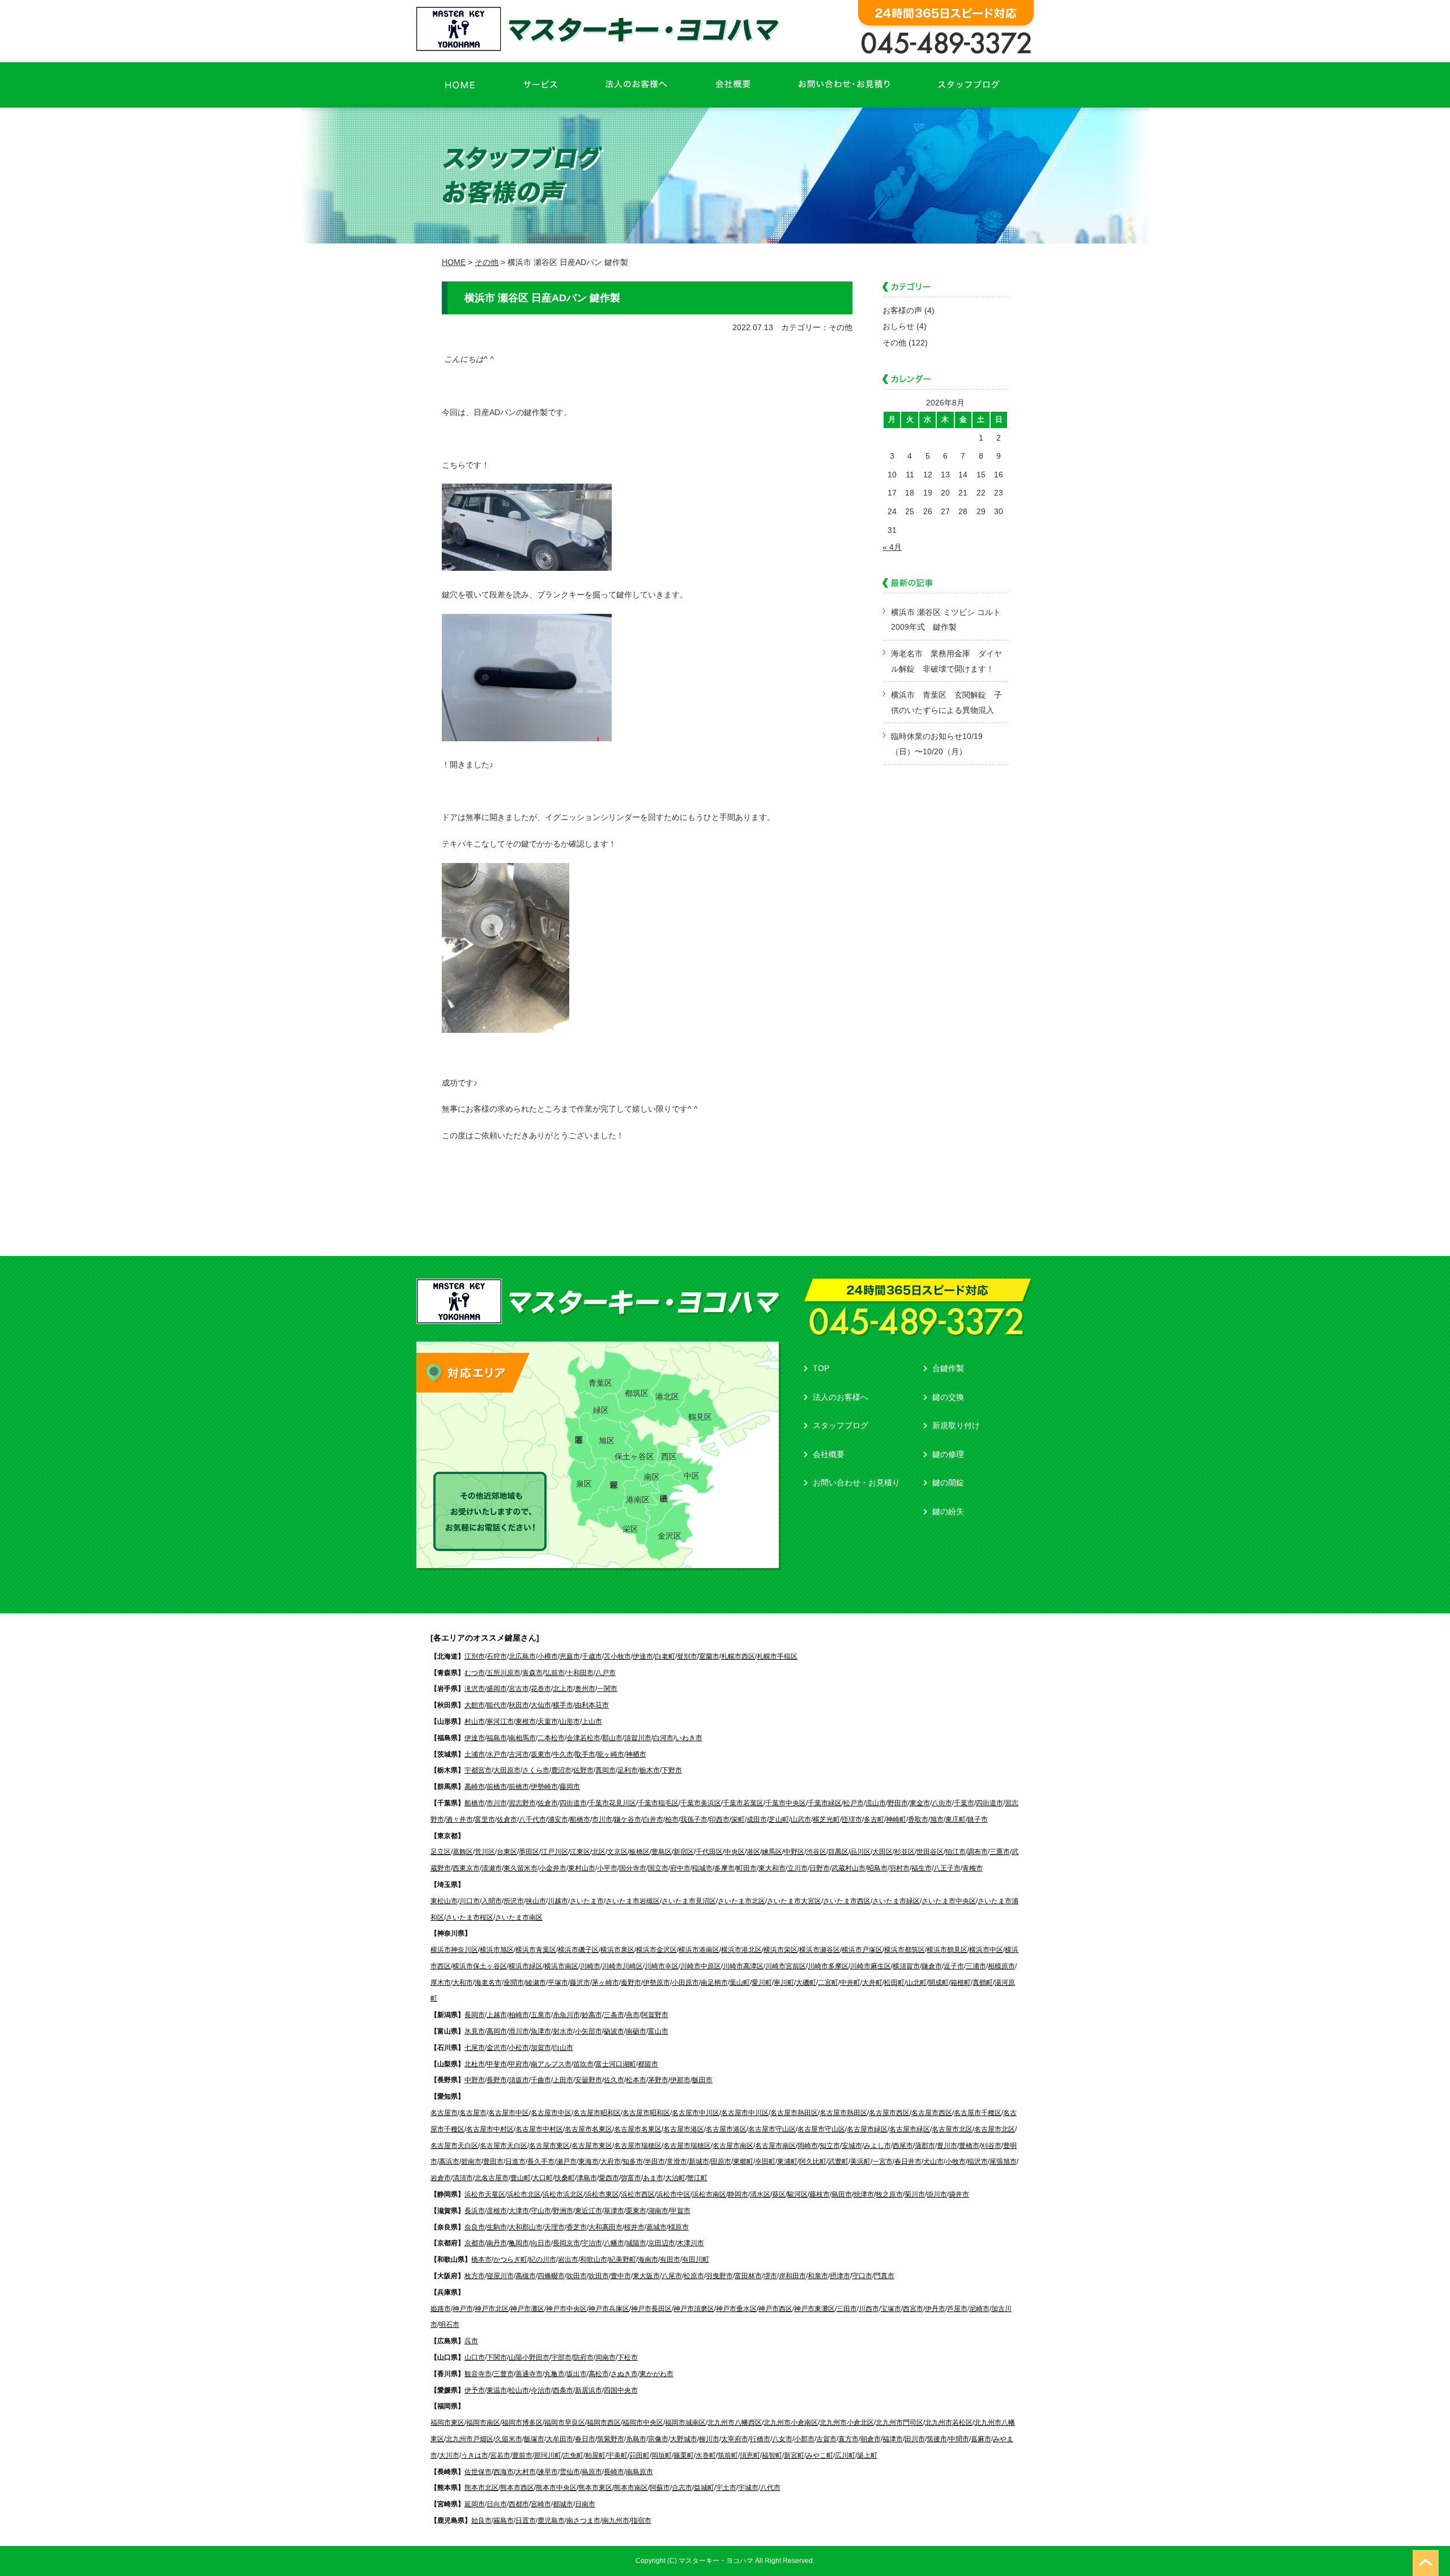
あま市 (653, 2178)
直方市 (848, 2439)
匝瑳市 (852, 1819)
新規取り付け (956, 1425)
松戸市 (854, 1803)
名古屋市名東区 (588, 2129)
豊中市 (621, 2276)
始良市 (481, 2521)
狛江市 (956, 1852)
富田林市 (748, 2276)
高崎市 (475, 1787)
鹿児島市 (551, 2521)
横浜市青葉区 (536, 1950)
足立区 (441, 1852)
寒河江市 (500, 1721)
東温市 (497, 2390)
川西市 (869, 2309)
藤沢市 (580, 1983)
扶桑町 (565, 2178)
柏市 (672, 1819)
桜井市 (634, 2227)
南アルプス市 (551, 2064)
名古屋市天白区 (454, 2146)
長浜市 (475, 2211)
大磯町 (806, 1983)
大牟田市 (560, 2439)
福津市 (893, 2439)
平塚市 (558, 1983)
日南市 (585, 2504)
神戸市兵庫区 (609, 2309)
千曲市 (541, 2080)
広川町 (845, 2455)
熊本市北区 (481, 2488)
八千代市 (532, 1819)
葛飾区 (463, 1852)
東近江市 (588, 2211)
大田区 (882, 1852)
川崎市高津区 (743, 1966)
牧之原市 (889, 2194)
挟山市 (536, 1901)
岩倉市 (441, 2178)
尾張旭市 (1003, 2161)
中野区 (794, 1852)
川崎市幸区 (662, 1966)
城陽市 (636, 2243)
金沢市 (497, 2048)
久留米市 (509, 2439)
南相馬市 (522, 1738)
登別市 (687, 1656)
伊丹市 (935, 2309)
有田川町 (696, 2259)
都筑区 (637, 1393)
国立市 (658, 1868)
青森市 (532, 1673)
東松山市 (444, 1901)
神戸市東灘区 (814, 2309)
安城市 (852, 2146)
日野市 (820, 1868)
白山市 (563, 2048)
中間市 (959, 2439)
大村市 (526, 2472)
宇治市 (592, 2243)
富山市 (658, 2031)
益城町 (704, 2488)
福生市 (922, 1868)
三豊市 (504, 2374)
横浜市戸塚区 (862, 1950)
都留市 (648, 2064)
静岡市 (738, 2194)
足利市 (628, 1770)
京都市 (475, 2243)
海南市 (648, 2259)
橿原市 (679, 2227)
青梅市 (973, 1868)
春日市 (585, 2439)
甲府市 (519, 2064)
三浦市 (976, 1966)
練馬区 (772, 1852)
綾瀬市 (536, 1983)
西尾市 (903, 2146)
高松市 (599, 2374)
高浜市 (449, 2161)
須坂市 (519, 2080)
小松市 (519, 2048)
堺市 (770, 2276)
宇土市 (726, 2488)
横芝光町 (826, 1819)
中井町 (850, 1983)
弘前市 (555, 1673)
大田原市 (507, 1770)
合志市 (682, 2488)
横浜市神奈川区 (454, 1950)
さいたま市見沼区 (689, 1901)
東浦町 (787, 2161)
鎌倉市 (932, 1966)
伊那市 (680, 2080)
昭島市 (877, 1868)
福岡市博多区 (522, 2423)
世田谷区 (930, 1852)
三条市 (614, 2015)
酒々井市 (459, 1819)
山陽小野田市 (529, 2357)
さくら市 (536, 1770)
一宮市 (882, 2161)
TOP (821, 1368)
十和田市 (580, 1673)
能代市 (497, 1705)
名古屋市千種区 (978, 2113)
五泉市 (541, 2015)
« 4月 (892, 547)
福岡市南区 (483, 2423)
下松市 (628, 2357)
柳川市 (709, 2439)
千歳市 (592, 1656)
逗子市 (954, 1966)
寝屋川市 (500, 2276)
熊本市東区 (595, 2488)
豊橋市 (969, 2146)
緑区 (601, 1410)
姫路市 (441, 2309)
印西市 (719, 1819)
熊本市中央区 (556, 2488)
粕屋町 (595, 2455)
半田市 (655, 2161)
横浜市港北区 (741, 1950)
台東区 (507, 1852)
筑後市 (937, 2439)
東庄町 (956, 1819)
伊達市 (643, 1656)
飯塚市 (534, 2439)
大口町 (543, 2178)
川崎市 (590, 1966)
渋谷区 (816, 1852)
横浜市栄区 (781, 1950)
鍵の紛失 (948, 1511)
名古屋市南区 (733, 2146)
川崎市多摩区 (828, 1966)
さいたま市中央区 (949, 1901)
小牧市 (956, 2161)
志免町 (573, 2455)
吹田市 (577, 2276)
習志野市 (522, 1803)
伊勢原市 (656, 1983)
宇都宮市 (478, 1770)
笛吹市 (583, 2064)
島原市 (592, 2472)
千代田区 (709, 1852)
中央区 (735, 1852)
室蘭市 (709, 1656)
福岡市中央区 (643, 2423)
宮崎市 (541, 2504)
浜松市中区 (673, 2194)
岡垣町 (662, 2455)
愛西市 (609, 2178)
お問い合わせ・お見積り (856, 1483)
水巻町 (706, 2455)
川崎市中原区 (701, 1966)
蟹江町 (697, 2178)
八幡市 (614, 2243)
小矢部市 (588, 2031)
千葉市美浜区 (701, 1803)
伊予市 (475, 2390)
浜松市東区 (602, 2194)
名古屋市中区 (509, 2113)
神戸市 (463, 2309)
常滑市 (677, 2161)
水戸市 (497, 1754)
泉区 (584, 1484)
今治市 (541, 2390)
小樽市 (548, 1656)
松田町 (894, 1983)
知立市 (830, 2146)
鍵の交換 (948, 1397)
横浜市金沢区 (656, 1950)
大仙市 (541, 1705)
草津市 (614, 2211)
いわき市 (689, 1738)
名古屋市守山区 (772, 2129)
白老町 (665, 1656)
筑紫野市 (611, 2439)
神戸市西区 (775, 2309)
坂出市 (577, 2374)
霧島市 (504, 2521)
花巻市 (541, 1689)
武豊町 (838, 2161)
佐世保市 (478, 2472)
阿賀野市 (655, 2015)
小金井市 (553, 1868)
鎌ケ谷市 (628, 1819)
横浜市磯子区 (578, 1950)
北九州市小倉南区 (791, 2423)
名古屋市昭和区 (597, 2113)
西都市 (519, 2504)
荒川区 (485, 1852)
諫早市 (548, 2472)
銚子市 (978, 1819)
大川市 (449, 2455)
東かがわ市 (656, 2374)
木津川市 (690, 2243)
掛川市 (937, 2194)
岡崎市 (808, 2146)
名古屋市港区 (684, 2129)
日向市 (497, 2504)
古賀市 (826, 2439)
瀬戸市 (566, 2161)
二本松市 (551, 1738)
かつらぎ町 (510, 2259)
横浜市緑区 (526, 1966)
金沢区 (669, 1536)
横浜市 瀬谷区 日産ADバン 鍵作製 (542, 298)
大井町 (872, 1983)
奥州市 (585, 1689)
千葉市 (964, 1803)
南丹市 (497, 2243)
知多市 (633, 2161)
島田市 (842, 2194)
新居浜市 (588, 2390)
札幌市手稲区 (777, 1656)
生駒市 (497, 2227)
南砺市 (636, 2031)
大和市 (463, 1983)
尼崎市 (979, 2309)
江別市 (475, 1656)
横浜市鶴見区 (947, 1950)
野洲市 (563, 2211)
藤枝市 (820, 2194)
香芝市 (577, 2227)
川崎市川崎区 (622, 1966)
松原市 (694, 2276)
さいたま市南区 (519, 1917)
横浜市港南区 (699, 1950)
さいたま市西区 (847, 1901)
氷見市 (475, 2031)
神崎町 (896, 1819)
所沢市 (514, 1901)
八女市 (782, 2439)
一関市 (607, 1689)
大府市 (611, 2161)
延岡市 (475, 2504)
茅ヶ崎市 (605, 1983)
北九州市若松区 (949, 2423)
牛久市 (563, 1754)
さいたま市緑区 (896, 1901)
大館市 (475, 1705)
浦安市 (558, 1819)
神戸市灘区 (527, 2309)
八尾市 (672, 2276)
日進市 (515, 2161)
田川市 (915, 2439)
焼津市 (864, 2194)
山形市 (570, 1721)
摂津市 (840, 2276)
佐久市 (614, 2080)
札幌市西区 (738, 1656)
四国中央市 (621, 2390)
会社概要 (829, 1454)
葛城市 (656, 2227)
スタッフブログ (841, 1425)
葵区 (779, 2194)
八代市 (770, 2488)
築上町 (867, 2455)
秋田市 (519, 1705)
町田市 (747, 1868)
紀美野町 (622, 2259)
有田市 (670, 2259)
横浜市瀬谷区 (820, 1950)
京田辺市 (662, 2243)
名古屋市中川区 (696, 2113)
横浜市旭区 (497, 1950)
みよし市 (877, 2146)
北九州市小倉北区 (847, 2423)
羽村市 (899, 1868)
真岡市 (605, 1770)
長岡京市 (566, 2243)
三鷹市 (1000, 1852)
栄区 (630, 1529)
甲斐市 (497, 2064)
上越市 (497, 2015)
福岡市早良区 (565, 2423)
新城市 (699, 2161)
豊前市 (522, 2455)
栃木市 (650, 1770)
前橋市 (497, 1787)
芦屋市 (957, 2309)
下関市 (497, 2357)
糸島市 (636, 2439)
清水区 (760, 2194)
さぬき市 (624, 2374)
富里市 (485, 1819)
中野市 (475, 2080)
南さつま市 (583, 2521)
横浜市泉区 (617, 1950)
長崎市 (614, 2472)
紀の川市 (543, 2259)
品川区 (860, 1852)
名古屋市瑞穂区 (638, 2146)
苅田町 (639, 2455)
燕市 (633, 2015)
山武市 (801, 1819)
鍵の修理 (948, 1454)
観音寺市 (478, 2374)
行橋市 (760, 2439)
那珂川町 (548, 2455)
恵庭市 (570, 1656)
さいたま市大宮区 (794, 1901)
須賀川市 (638, 1738)
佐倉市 (548, 1803)
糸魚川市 (566, 2015)
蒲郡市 (925, 2146)
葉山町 (740, 1983)
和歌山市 (594, 2259)
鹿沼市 (561, 1770)
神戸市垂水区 (736, 2309)
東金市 (920, 1803)
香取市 (918, 1819)
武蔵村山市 (848, 1868)
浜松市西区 (638, 2194)
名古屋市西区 (889, 2113)
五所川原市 (504, 1673)
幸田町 (765, 2161)
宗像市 (658, 2439)
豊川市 (947, 2146)
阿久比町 (813, 2161)
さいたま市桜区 (470, 1917)
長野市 (497, 2080)
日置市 (526, 2521)
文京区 (617, 1852)
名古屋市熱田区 (794, 2113)
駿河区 (797, 2194)
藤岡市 (570, 1787)
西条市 (563, 2390)
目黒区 (838, 1852)
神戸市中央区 (566, 2309)
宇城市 (748, 2488)
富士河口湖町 (616, 2064)
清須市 (463, 2178)
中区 (692, 1476)
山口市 (475, 2357)
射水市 (563, 2031)
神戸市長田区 (651, 2309)
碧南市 (471, 2161)
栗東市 (636, 2211)
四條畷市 (551, 2276)
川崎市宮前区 (786, 1966)
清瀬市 (492, 1868)
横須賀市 (906, 1966)
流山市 (876, 1803)
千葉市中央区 (786, 1803)
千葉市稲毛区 (658, 1803)
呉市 (471, 2341)
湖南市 (658, 2211)
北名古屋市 (492, 2178)
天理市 (555, 2227)
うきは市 (475, 2455)
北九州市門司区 (899, 2423)
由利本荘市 (592, 1705)
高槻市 (526, 2276)
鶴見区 (700, 1417)
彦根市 (497, 2211)
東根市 (526, 1721)
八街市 (942, 1803)
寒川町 (784, 1983)
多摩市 (724, 1868)
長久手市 (541, 2161)
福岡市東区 (447, 2423)
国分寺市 (633, 1868)
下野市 (672, 1770)
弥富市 (631, 2178)
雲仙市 (570, 2472)
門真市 (884, 2276)
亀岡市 (519, 2243)
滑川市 (519, 2031)
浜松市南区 (709, 2194)
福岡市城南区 (685, 2423)
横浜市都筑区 (905, 1950)
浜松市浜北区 (563, 2194)
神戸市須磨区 (694, 2309)
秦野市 (631, 1983)
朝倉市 (871, 2439)
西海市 (504, 2472)
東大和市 (772, 1868)
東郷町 (743, 2161)
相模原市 (1001, 1966)
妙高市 (592, 2015)
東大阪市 (646, 2276)
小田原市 (685, 1983)
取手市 (585, 1754)
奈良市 (475, 2227)
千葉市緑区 (825, 1803)
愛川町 (762, 1983)
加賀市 (541, 2048)
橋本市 (481, 2259)
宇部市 (561, 2357)
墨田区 (529, 1852)
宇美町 (617, 2455)
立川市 (797, 1868)
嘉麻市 (981, 2439)
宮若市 (500, 2455)
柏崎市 (519, 2015)
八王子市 (947, 1868)
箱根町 (961, 1983)
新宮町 (794, 2455)
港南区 (638, 1500)
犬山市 (933, 2161)
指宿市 (641, 2521)
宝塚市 (891, 2309)
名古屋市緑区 (867, 2129)
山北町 (916, 1983)
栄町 (738, 1819)
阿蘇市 (660, 2488)
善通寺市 (529, 2374)
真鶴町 (983, 1983)
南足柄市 (714, 1983)
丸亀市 (555, 2374)
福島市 (497, 1738)
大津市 (519, 2211)
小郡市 (804, 2439)
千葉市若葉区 (743, 1803)
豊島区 (662, 1852)
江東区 (580, 1852)
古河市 (519, 1754)
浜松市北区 (524, 2194)
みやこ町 (820, 2455)
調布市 (978, 1852)
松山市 (519, 2390)
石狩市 (497, 1656)
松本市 (636, 2080)
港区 (753, 1852)
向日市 (541, 2243)
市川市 (497, 1803)
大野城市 (684, 2439)
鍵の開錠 (948, 1483)
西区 (669, 1456)
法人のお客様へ (841, 1397)
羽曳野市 (719, 2276)
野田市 (898, 1803)
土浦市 (475, 1754)
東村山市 (582, 1868)
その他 (894, 343)
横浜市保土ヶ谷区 (480, 1966)
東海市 (588, 2161)
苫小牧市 (617, 1656)
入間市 (492, 1901)
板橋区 (639, 1852)
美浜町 (860, 2161)
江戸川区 (555, 1852)
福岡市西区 (604, 2423)
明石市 (449, 2325)
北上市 (563, 1689)
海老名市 (488, 1983)
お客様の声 (902, 310)
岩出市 (568, 2259)
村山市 (475, 1721)
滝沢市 (475, 1689)
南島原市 (639, 2472)
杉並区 (905, 1852)
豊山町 (521, 2178)
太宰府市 (735, 2439)
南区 (652, 1477)
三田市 (847, 2309)
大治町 (675, 2178)
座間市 (514, 1983)
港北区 (667, 1396)
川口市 (470, 1901)
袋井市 (959, 2194)
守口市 (862, 2276)
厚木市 (441, 1983)
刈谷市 (991, 2146)
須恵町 (750, 2455)
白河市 (663, 1738)
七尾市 (475, 2048)
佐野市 (583, 1770)
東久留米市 (521, 1868)
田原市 (721, 2161)
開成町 (939, 1983)
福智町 (772, 2455)
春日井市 (908, 2161)
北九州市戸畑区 (470, 2439)
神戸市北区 (492, 2309)
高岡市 (497, 2031)
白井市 (653, 1819)
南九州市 (616, 2521)
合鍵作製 (948, 1368)
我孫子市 (694, 1819)
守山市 (541, 2211)
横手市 (563, 1705)
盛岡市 (497, 1689)
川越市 (558, 1901)
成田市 (757, 1819)
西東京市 (466, 1868)
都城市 (563, 2504)
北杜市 (475, 2064)
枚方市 (475, 2276)
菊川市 (915, 2194)
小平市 (607, 1868)
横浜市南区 (561, 1966)
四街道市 (573, 1803)
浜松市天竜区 (485, 2194)
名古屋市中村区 (490, 2129)
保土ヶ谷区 (634, 1456)
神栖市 (636, 1754)
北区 (599, 1852)
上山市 (592, 1721)
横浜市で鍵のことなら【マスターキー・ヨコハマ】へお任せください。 (601, 29)
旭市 (937, 1819)
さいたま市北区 (741, 1901)
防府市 (583, 2357)
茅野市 (658, 2080)
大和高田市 (605, 2227)
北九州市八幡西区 (735, 2423)
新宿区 (684, 1852)
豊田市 (493, 2161)
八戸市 (605, 1673)
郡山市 (612, 1738)
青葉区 (600, 1383)
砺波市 (614, 2031)
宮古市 (519, 1689)
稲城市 (702, 1868)
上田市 (563, 2080)
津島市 (587, 2178)
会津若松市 (583, 1738)
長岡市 (475, 2015)
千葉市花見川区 (612, 1803)
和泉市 (818, 2276)
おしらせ (898, 326)
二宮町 (828, 1983)
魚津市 (541, 2031)
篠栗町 (684, 2455)
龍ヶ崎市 (611, 1754)
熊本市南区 (631, 2488)
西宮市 (913, 2309)
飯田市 (702, 2080)
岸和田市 (792, 2276)
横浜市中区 (986, 1950)
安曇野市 (588, 2080)
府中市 (680, 1868)
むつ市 (475, 1673)
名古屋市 (444, 2113)
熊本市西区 (517, 2488)
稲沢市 (978, 2161)
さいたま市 (587, 1901)
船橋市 (475, 1803)
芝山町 (779, 1819)
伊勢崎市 (544, 1787)
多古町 (874, 1819)
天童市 (548, 1721)
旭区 (607, 1441)
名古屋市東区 (549, 2146)
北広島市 (522, 1656)
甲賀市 (680, 2211)
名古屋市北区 (952, 2129)
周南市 (605, 2357)
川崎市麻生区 (871, 1966)
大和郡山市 (526, 2227)
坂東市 (541, 1754)
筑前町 (728, 2455)
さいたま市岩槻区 (633, 1901)
